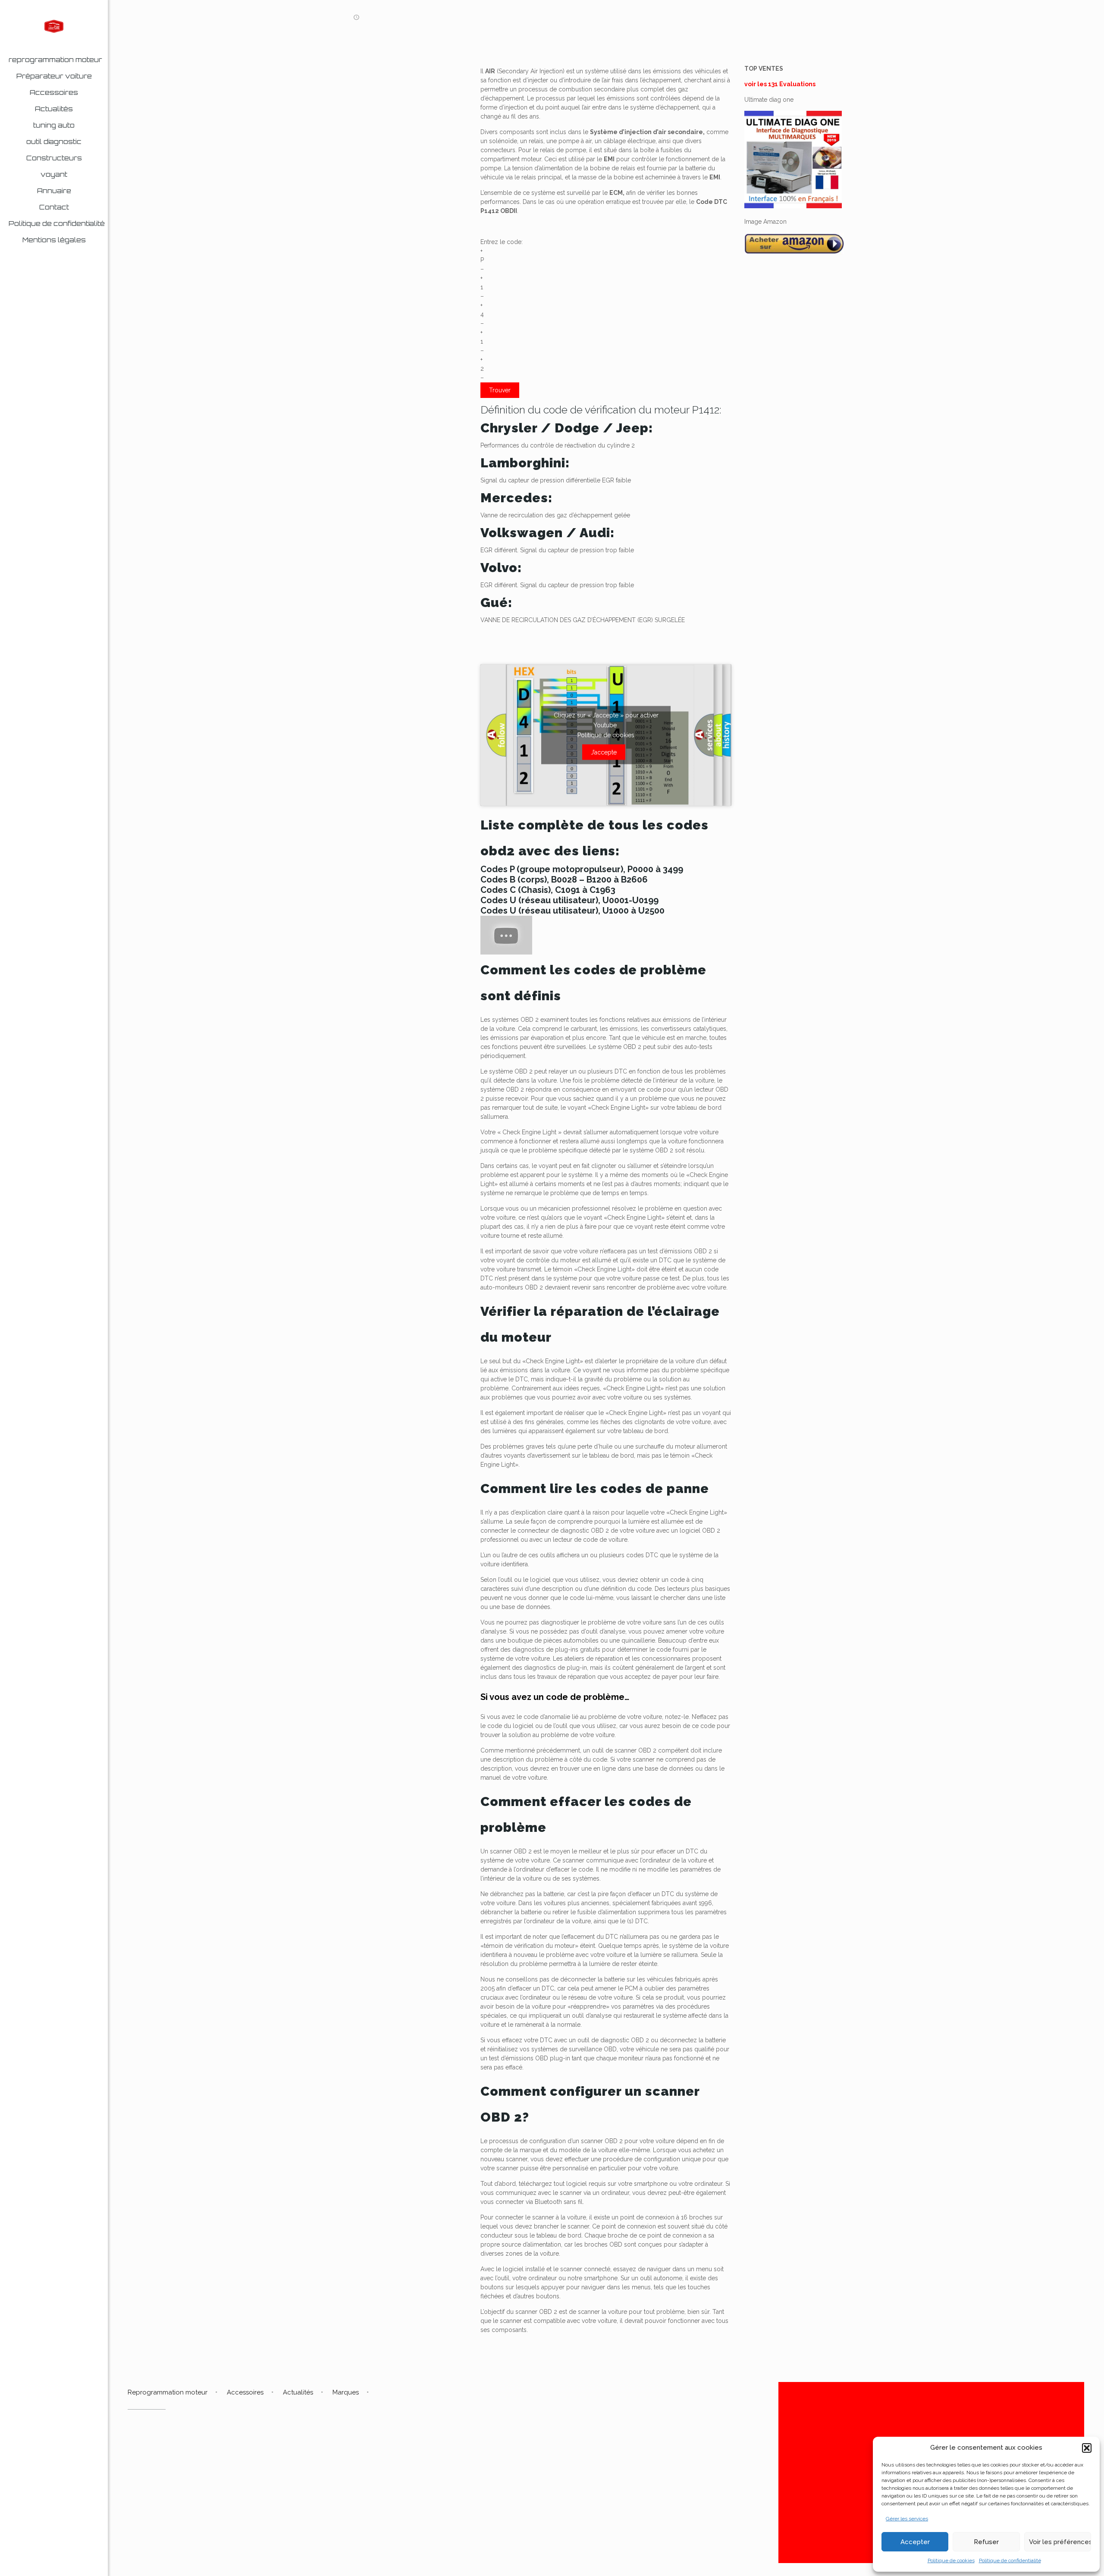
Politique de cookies (951, 2560)
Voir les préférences (1060, 2542)
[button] (1087, 2448)
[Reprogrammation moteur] (54, 26)
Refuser (986, 2542)
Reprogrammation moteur (168, 2392)
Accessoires (245, 2392)
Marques (346, 2392)
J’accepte (604, 752)
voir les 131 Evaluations (780, 84)
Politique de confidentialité (1010, 2560)
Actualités (298, 2392)
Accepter (915, 2542)
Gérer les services (907, 2519)
